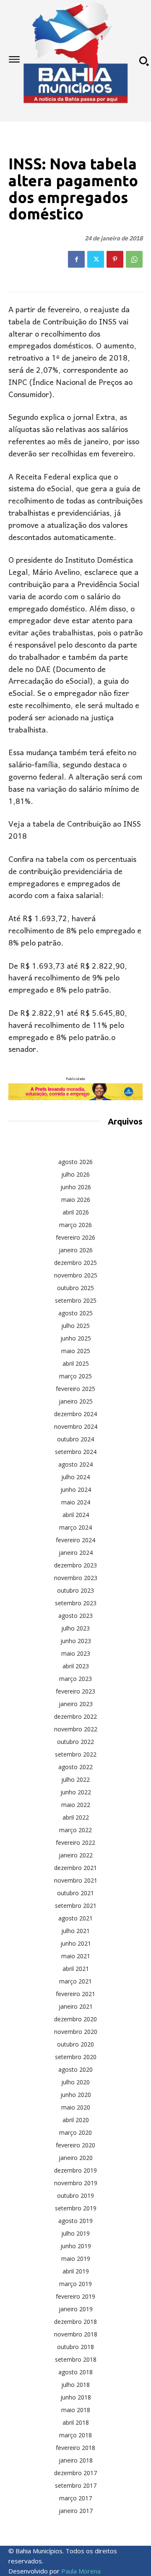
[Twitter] (96, 259)
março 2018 (75, 2435)
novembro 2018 (76, 2334)
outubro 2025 (75, 1288)
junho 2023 (76, 1641)
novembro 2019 (76, 2183)
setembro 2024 (76, 1452)
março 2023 (75, 1679)
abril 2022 (76, 1817)
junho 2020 (76, 2095)
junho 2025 (76, 1338)
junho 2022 (76, 1792)
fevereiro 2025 (75, 1389)
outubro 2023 (75, 1590)
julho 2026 (75, 1174)
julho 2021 (75, 1931)
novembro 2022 (76, 1729)
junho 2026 (76, 1187)
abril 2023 (76, 1666)
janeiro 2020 (76, 2158)
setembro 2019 (76, 2208)
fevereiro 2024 (75, 1540)
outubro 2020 (75, 2044)
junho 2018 (76, 2397)
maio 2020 (76, 2107)
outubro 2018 (75, 2347)
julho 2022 (75, 1779)
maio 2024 (76, 1502)
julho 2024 (75, 1477)
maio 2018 (76, 2410)
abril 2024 (76, 1515)
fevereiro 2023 (75, 1691)
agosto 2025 (75, 1313)
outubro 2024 (75, 1439)
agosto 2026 (75, 1162)
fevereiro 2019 (75, 2296)
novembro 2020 (76, 2032)
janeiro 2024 (76, 1553)
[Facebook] (76, 259)
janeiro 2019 (76, 2309)
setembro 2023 (76, 1603)
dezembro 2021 (75, 1868)
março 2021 (75, 1981)
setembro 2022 (76, 1754)
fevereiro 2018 (75, 2448)
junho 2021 (76, 1943)
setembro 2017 (76, 2485)
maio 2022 (76, 1805)
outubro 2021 (75, 1893)
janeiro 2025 (76, 1401)
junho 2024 (76, 1489)
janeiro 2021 (76, 2006)
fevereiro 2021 (75, 1994)
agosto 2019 (75, 2221)
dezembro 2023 (75, 1565)
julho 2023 (75, 1628)
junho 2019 (76, 2246)
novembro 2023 (76, 1578)
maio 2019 (76, 2259)
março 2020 (75, 2132)
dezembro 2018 (75, 2322)
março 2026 (75, 1225)
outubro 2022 (75, 1742)
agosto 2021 (75, 1918)
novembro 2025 (76, 1275)
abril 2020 (76, 2120)
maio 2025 (76, 1351)
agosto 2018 (75, 2372)
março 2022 (75, 1830)
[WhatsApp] (134, 259)
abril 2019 (76, 2271)
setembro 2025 (76, 1300)
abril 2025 (76, 1363)
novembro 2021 (76, 1880)
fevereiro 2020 (75, 2145)
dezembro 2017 (75, 2473)
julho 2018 (75, 2385)
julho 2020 (75, 2082)
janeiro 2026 (76, 1250)
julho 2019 (75, 2233)
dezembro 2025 (75, 1263)
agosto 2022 (75, 1767)
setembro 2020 (76, 2057)
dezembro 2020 (75, 2019)
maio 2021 (76, 1956)
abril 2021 (76, 1969)
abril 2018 (76, 2422)
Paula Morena (81, 2571)
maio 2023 (76, 1653)
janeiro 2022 (76, 1855)
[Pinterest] (115, 259)
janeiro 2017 (76, 2511)
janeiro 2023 (76, 1704)
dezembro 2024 (75, 1414)
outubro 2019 (75, 2195)
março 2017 (75, 2498)
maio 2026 (76, 1200)
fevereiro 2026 (75, 1237)
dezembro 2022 (75, 1716)
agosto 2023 (75, 1616)
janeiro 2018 (76, 2460)
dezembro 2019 (75, 2170)
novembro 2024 (76, 1426)
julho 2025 (75, 1326)
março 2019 (75, 2284)
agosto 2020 (75, 2069)
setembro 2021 (76, 1906)
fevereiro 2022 (75, 1842)
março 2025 (75, 1376)
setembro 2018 (76, 2359)
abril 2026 (76, 1212)
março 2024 (75, 1527)
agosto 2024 (75, 1464)
